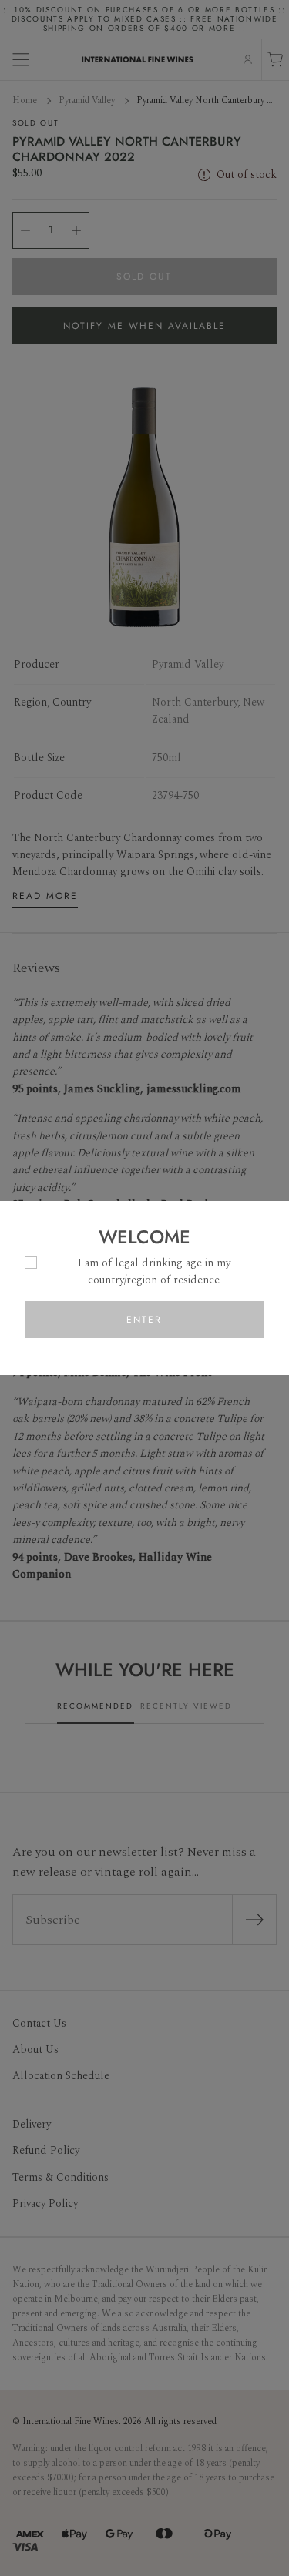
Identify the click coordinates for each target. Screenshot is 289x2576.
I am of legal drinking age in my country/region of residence (154, 1271)
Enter (144, 1320)
